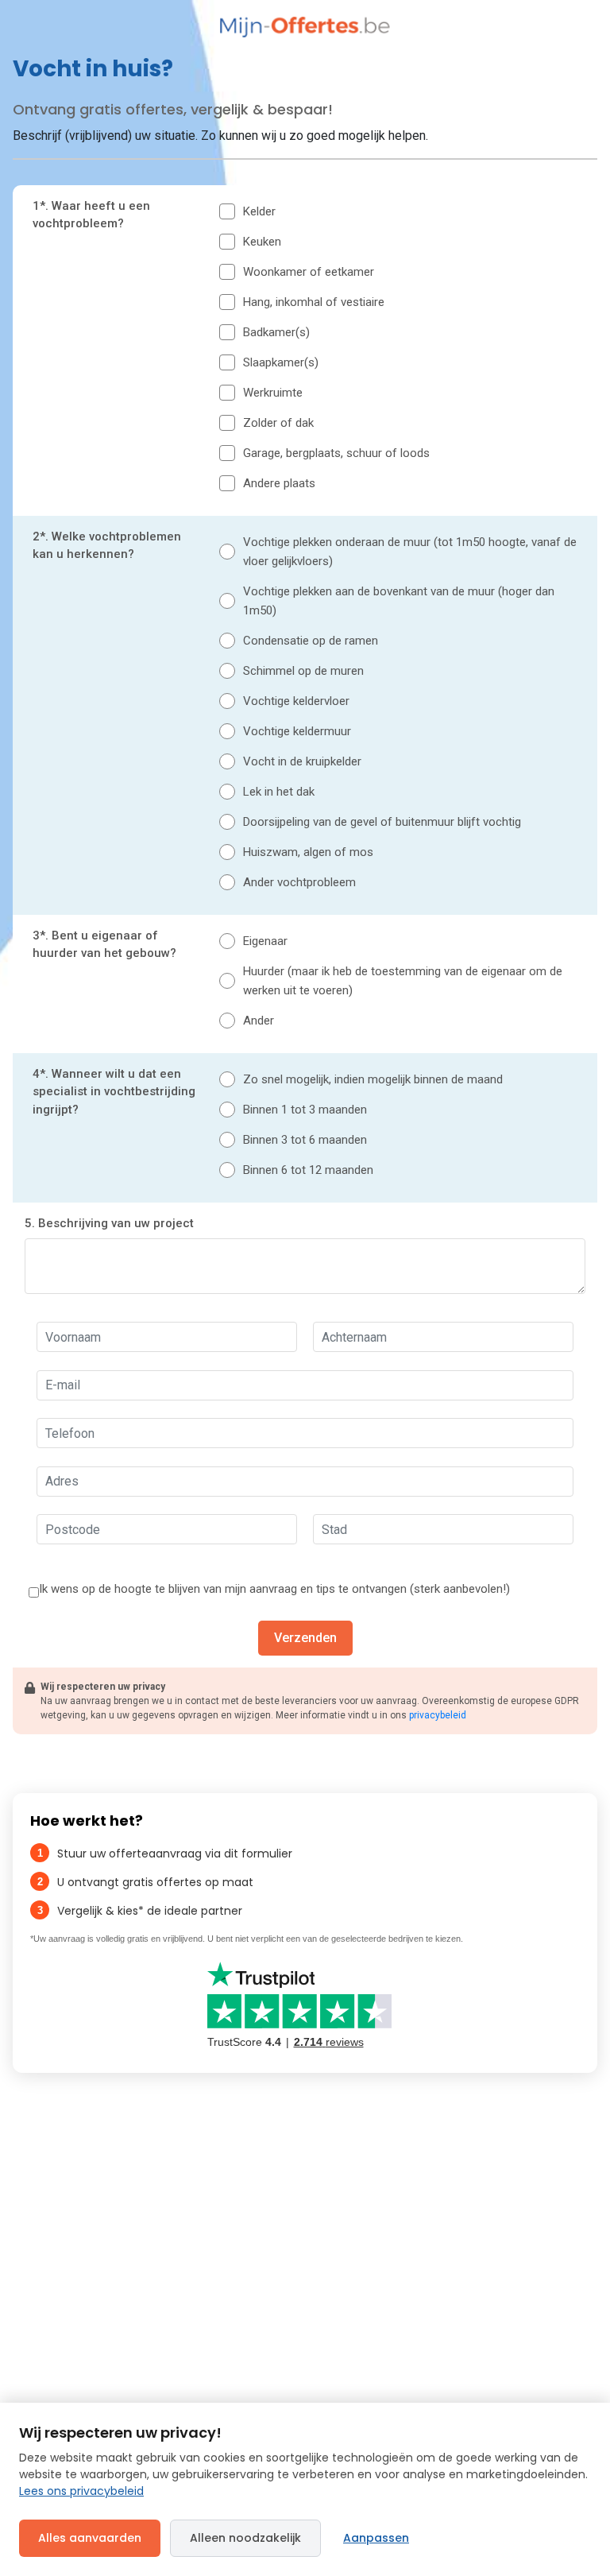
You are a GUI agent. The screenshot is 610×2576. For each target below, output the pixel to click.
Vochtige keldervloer (296, 701)
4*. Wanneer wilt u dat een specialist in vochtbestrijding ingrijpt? (114, 1092)
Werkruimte (273, 393)
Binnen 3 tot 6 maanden (305, 1140)
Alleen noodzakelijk (245, 2538)
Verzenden (305, 1638)
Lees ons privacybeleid (81, 2491)
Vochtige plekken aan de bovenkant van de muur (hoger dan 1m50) (399, 601)
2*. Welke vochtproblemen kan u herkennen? (107, 546)
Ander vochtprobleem (299, 882)
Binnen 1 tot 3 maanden (305, 1110)
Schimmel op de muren (303, 671)
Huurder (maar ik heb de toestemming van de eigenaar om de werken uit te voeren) (403, 981)
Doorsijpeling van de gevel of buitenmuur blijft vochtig (382, 822)
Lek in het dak (279, 792)
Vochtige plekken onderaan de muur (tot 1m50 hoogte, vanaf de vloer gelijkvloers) (410, 552)
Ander (259, 1021)
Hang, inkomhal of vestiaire (314, 302)
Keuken (262, 242)
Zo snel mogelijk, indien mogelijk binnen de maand (373, 1079)
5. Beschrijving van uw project (109, 1223)
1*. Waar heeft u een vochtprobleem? (91, 215)
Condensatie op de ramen (311, 641)
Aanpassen (376, 2538)
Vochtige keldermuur (297, 731)
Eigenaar (265, 941)
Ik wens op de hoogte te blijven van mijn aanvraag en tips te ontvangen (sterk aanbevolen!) (274, 1589)
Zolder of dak (278, 423)
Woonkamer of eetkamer (309, 272)
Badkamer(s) (276, 332)
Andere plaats (279, 483)
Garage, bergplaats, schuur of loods (336, 453)
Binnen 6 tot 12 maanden (308, 1170)
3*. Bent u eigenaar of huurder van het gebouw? (104, 945)
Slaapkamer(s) (281, 362)
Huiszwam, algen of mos (308, 852)
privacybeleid (438, 1715)
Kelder (259, 211)
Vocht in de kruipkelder (302, 761)
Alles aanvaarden (90, 2538)
